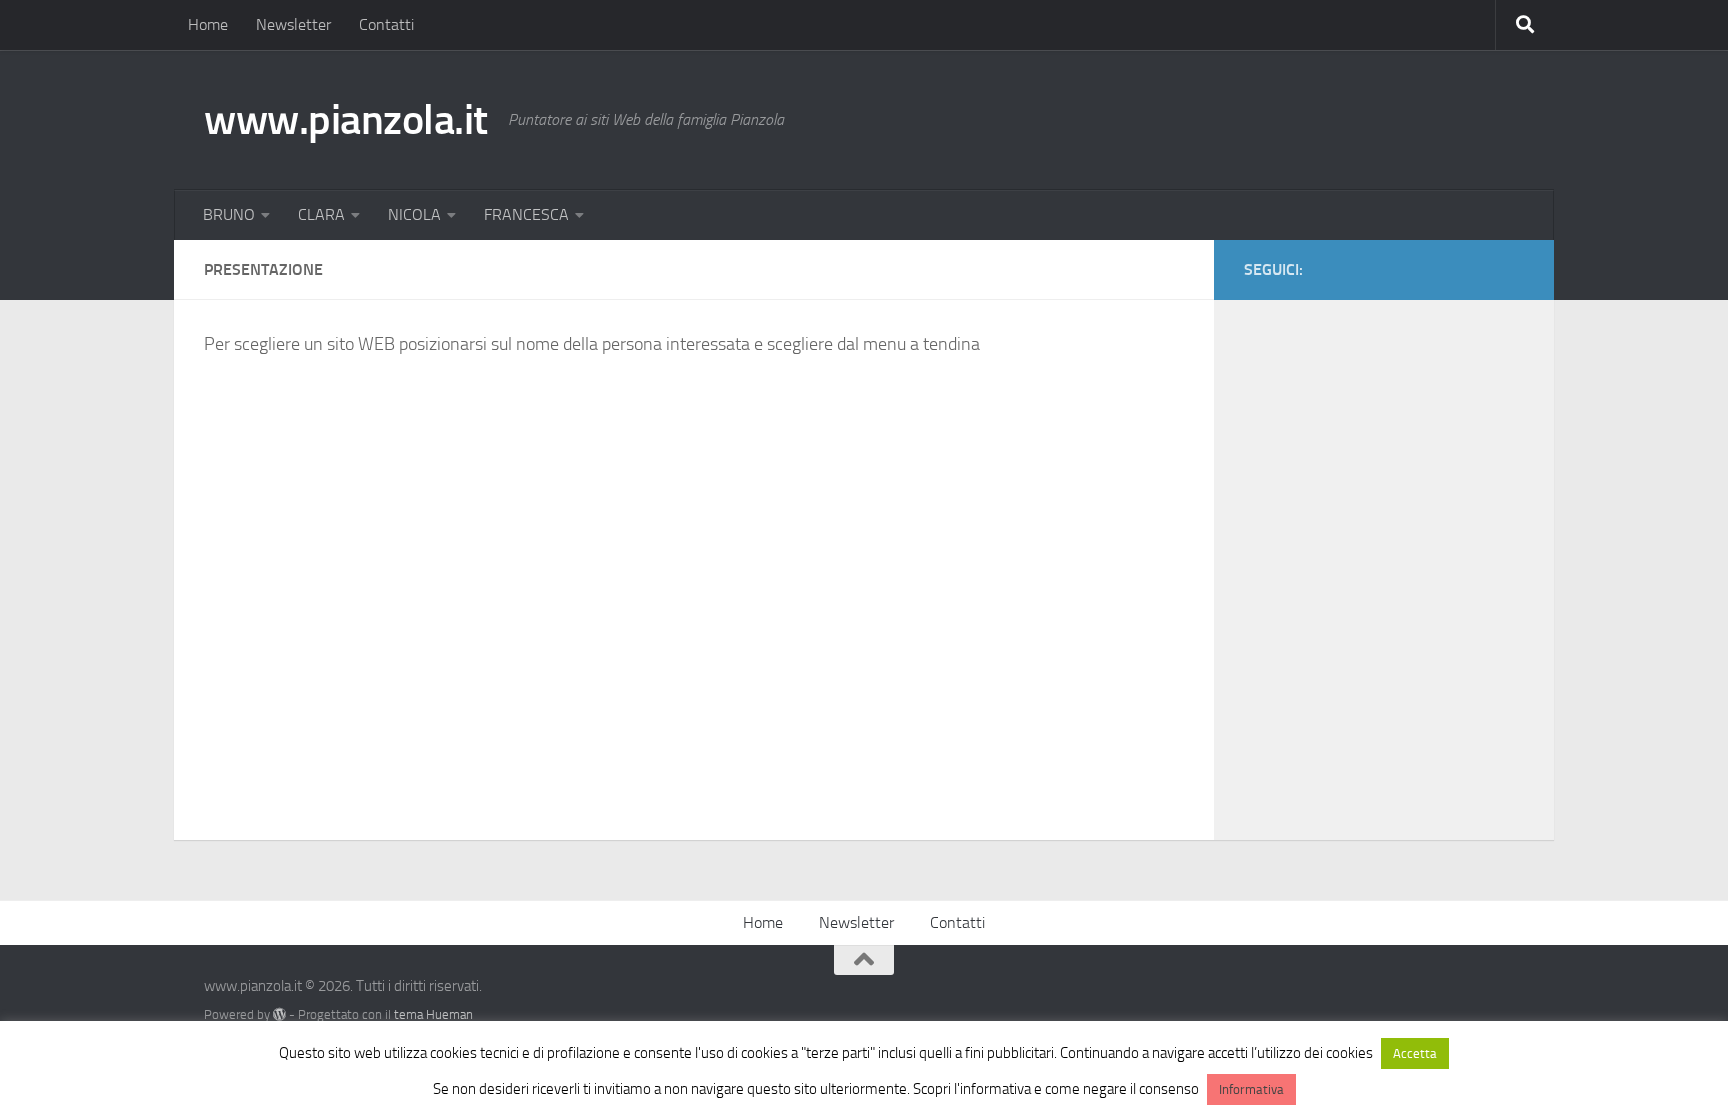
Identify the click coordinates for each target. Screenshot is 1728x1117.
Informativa (1251, 1089)
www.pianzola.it (346, 120)
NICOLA (414, 214)
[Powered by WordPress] (279, 1014)
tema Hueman (433, 1014)
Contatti (386, 24)
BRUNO (229, 214)
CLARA (321, 214)
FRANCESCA (526, 214)
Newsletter (293, 24)
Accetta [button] (1415, 1053)
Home (208, 24)
